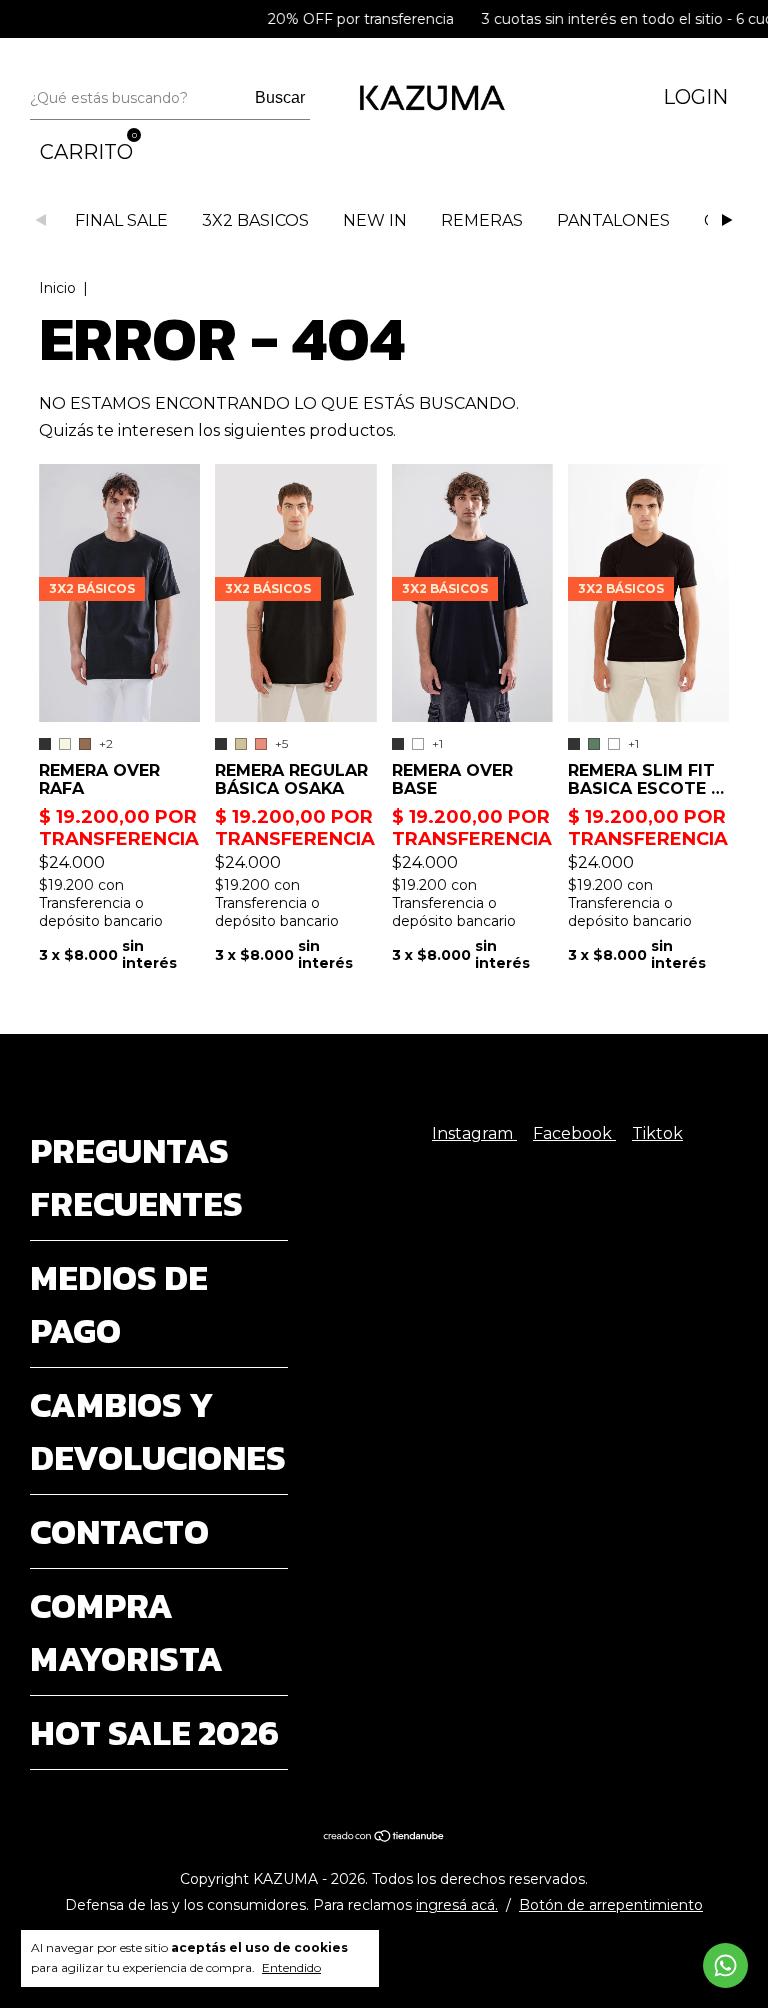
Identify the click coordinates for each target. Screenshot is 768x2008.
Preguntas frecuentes (136, 1177)
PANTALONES (613, 220)
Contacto (119, 1531)
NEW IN (375, 220)
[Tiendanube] (384, 1837)
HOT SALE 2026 (154, 1732)
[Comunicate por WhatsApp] (725, 1965)
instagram (474, 1133)
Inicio (57, 288)
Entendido (291, 1967)
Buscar (280, 97)
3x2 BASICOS (255, 220)
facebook (574, 1133)
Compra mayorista (126, 1632)
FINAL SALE (121, 220)
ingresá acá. (457, 1905)
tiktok (657, 1133)
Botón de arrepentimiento (611, 1905)
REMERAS (482, 220)
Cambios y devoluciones (158, 1431)
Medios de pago (119, 1304)
